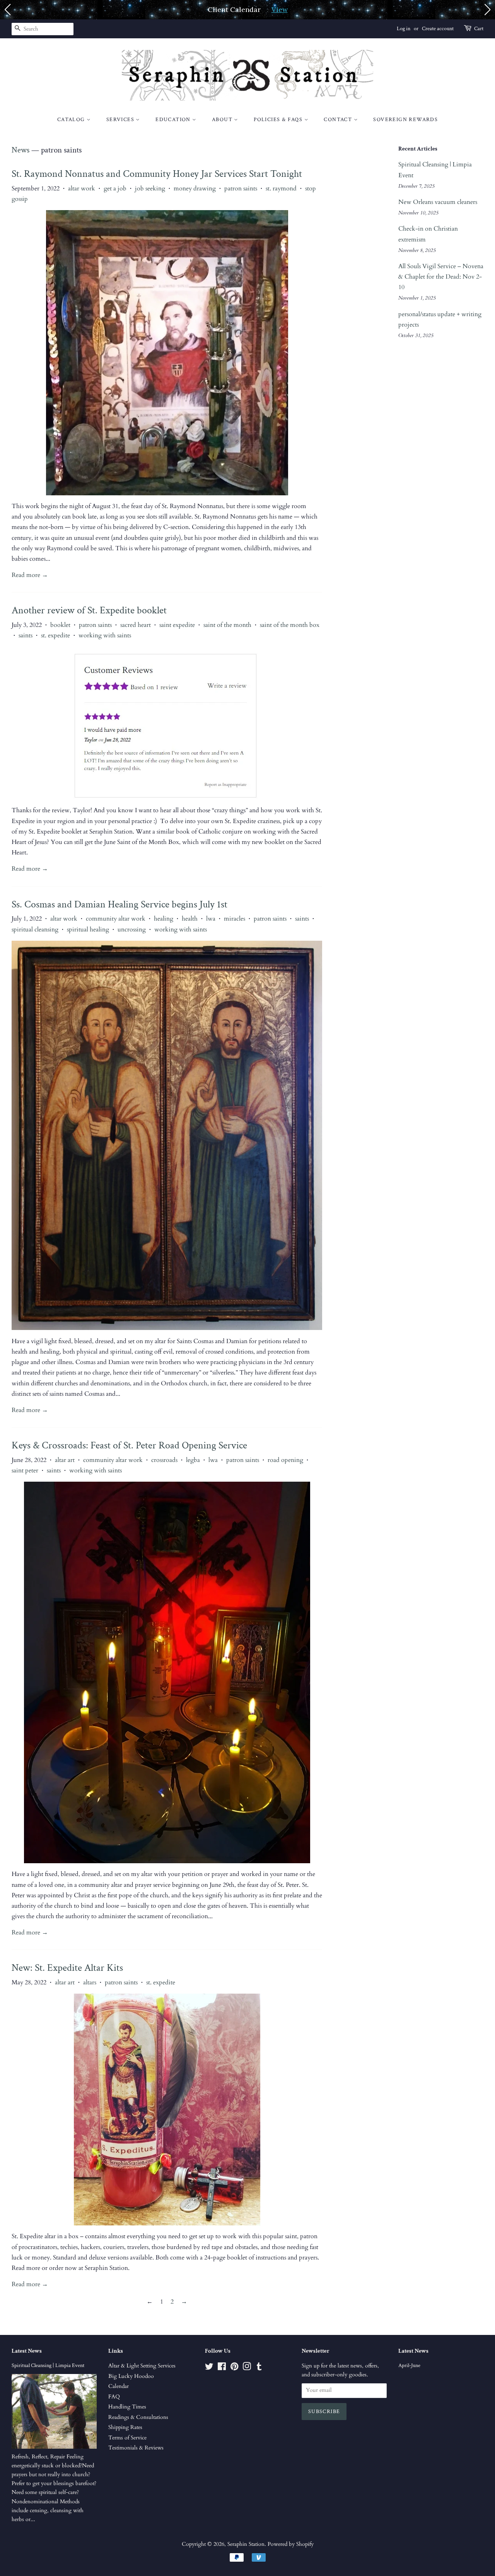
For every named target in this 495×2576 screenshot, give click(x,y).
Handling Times (127, 2407)
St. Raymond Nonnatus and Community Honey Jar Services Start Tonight (157, 174)
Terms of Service (127, 2438)
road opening (285, 1460)
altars (90, 1982)
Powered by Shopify (291, 2544)
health (190, 919)
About (223, 120)
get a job (115, 188)
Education (174, 120)
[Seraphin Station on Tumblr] (259, 2368)
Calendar (119, 2386)
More (311, 9)
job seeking (150, 188)
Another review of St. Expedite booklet (89, 610)
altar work (82, 188)
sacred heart (136, 625)
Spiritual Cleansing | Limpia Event (48, 2365)
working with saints (105, 635)
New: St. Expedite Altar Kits (67, 1968)
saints (26, 635)
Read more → (30, 575)
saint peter (25, 1470)
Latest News (27, 2351)
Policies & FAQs (279, 120)
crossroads (164, 1460)
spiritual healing (88, 929)
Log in (404, 29)
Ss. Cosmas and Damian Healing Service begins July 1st (119, 904)
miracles (235, 919)
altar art (65, 1460)
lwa (211, 919)
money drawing (195, 188)
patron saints (241, 188)
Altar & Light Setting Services (142, 2366)
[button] (7, 10)
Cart (479, 29)
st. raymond (281, 188)
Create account (438, 29)
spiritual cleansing (35, 929)
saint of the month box (290, 625)
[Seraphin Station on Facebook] (222, 2368)
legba (193, 1460)
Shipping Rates (125, 2427)
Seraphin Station (246, 2544)
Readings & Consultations (138, 2417)
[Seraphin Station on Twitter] (209, 2368)
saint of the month (227, 625)
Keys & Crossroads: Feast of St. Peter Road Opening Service (129, 1445)
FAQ (114, 2397)
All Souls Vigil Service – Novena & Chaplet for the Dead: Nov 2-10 (441, 277)
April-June (409, 2365)
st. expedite (55, 635)
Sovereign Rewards (405, 120)
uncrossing (132, 929)
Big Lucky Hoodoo (131, 2376)
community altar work (116, 919)
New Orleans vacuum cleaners (438, 202)
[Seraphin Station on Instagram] (247, 2368)
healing (164, 919)
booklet (60, 625)
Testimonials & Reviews (136, 2448)
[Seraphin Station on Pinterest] (234, 2368)
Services (121, 120)
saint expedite (177, 625)
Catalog (72, 120)
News (20, 150)
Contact (339, 120)
